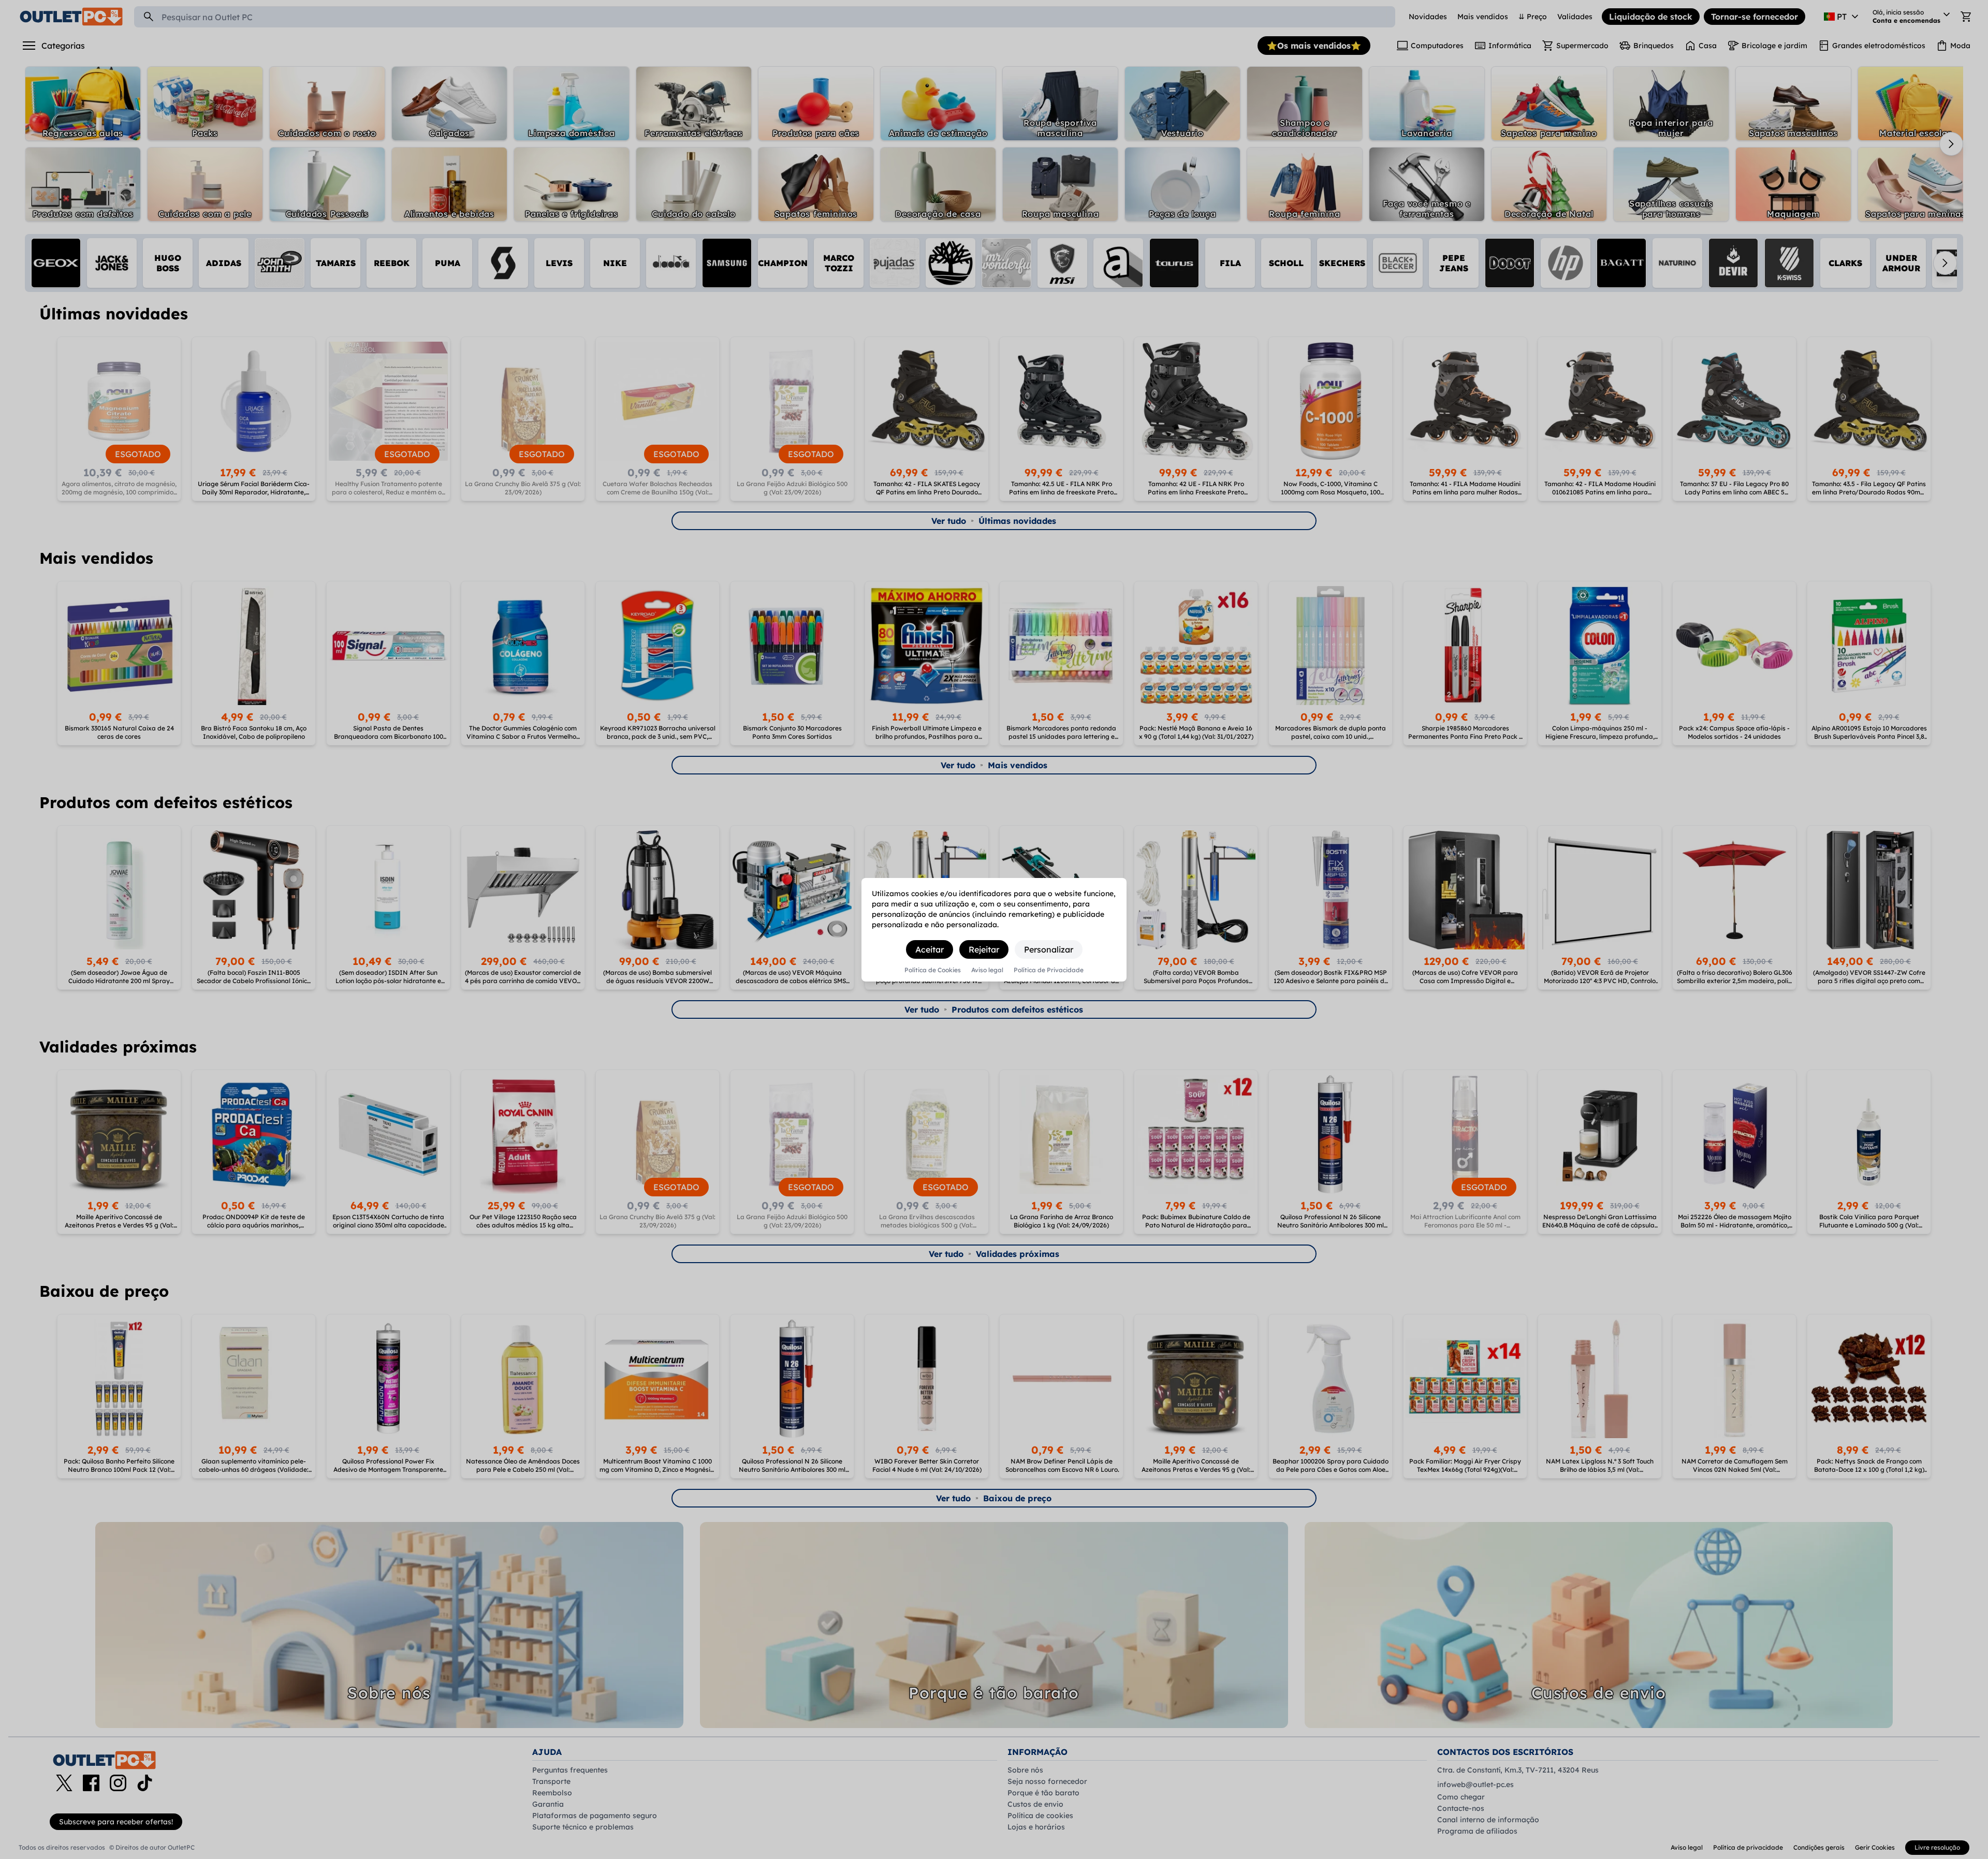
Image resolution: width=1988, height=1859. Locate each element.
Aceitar (930, 949)
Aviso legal (987, 970)
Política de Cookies (933, 970)
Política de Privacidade (1049, 970)
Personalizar (1049, 949)
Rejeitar (984, 949)
